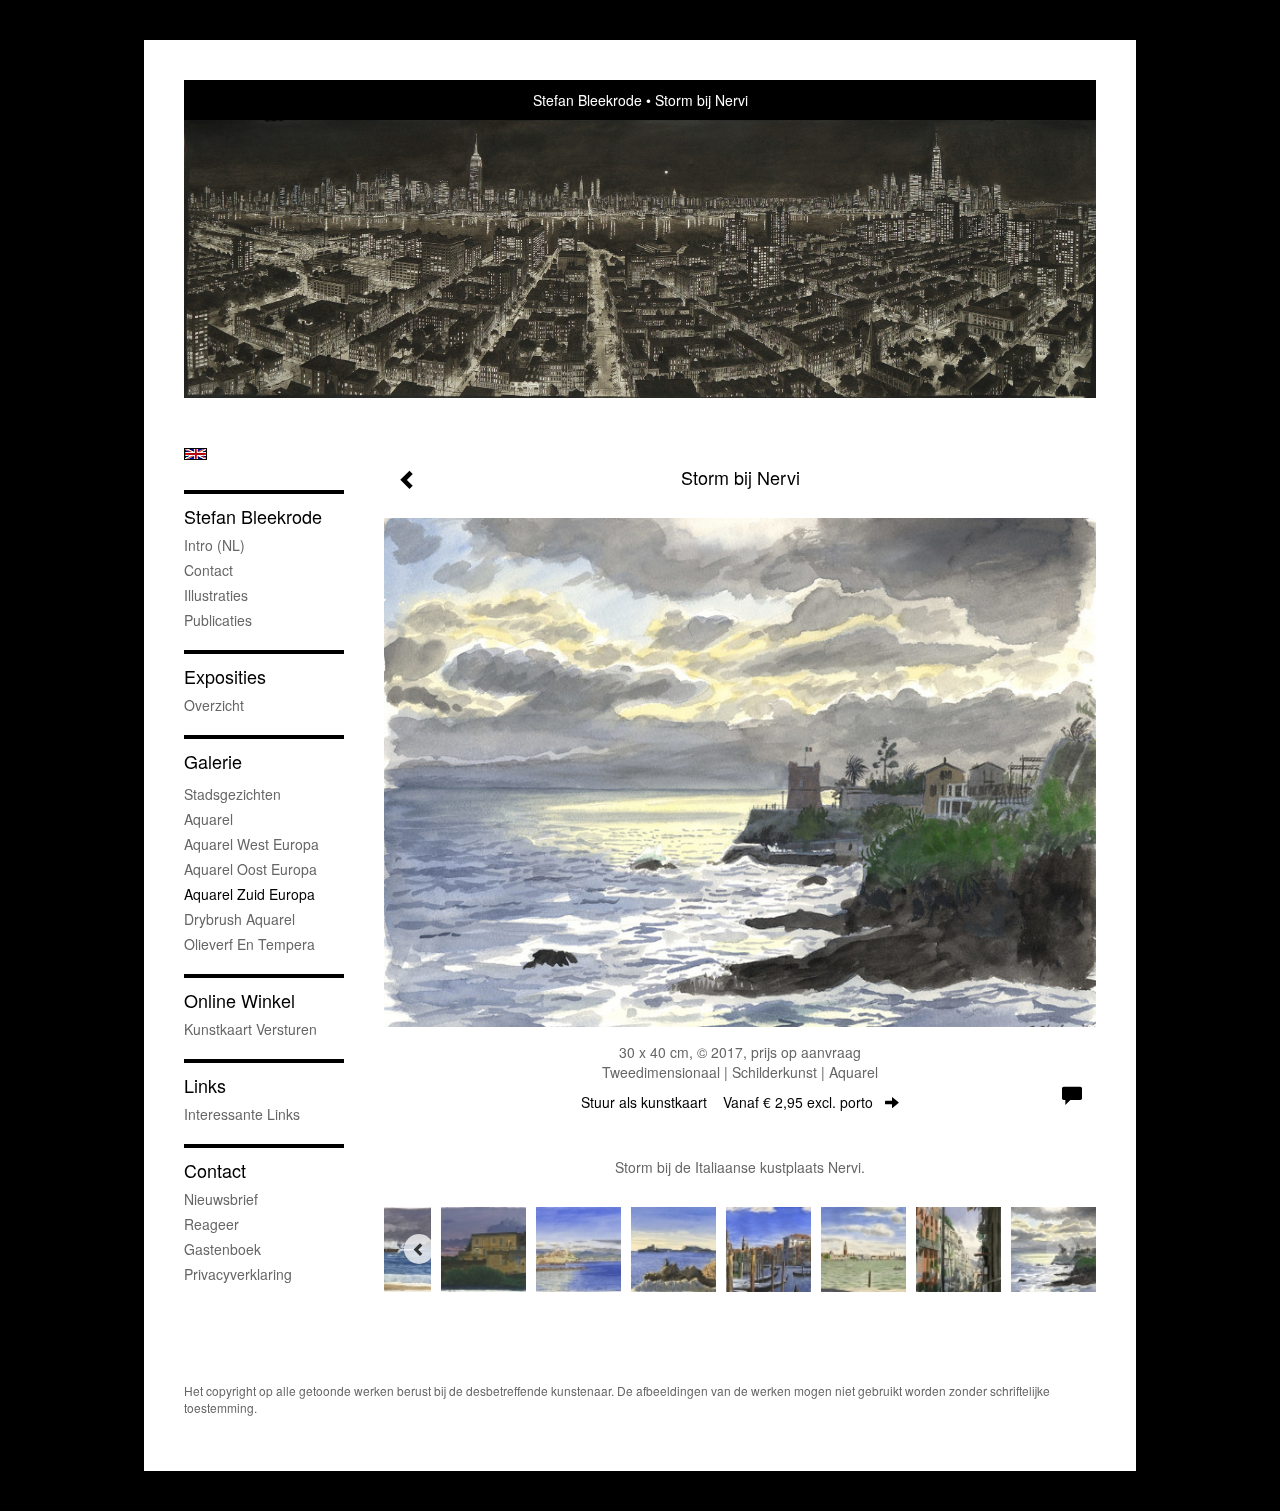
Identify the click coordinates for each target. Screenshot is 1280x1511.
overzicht (214, 705)
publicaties (218, 620)
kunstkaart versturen (250, 1029)
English (195, 454)
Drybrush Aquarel (239, 919)
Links (205, 1085)
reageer (211, 1224)
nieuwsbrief (221, 1199)
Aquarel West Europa (251, 844)
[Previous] (419, 1249)
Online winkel (239, 1000)
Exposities (225, 676)
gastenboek (222, 1249)
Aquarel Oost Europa (250, 869)
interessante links (242, 1114)
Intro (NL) (214, 545)
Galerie (213, 761)
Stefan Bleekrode (587, 100)
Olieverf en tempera (249, 944)
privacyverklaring (238, 1274)
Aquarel (208, 819)
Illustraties (216, 595)
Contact (208, 570)
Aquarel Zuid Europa (249, 894)
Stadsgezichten (232, 794)
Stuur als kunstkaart (727, 1102)
